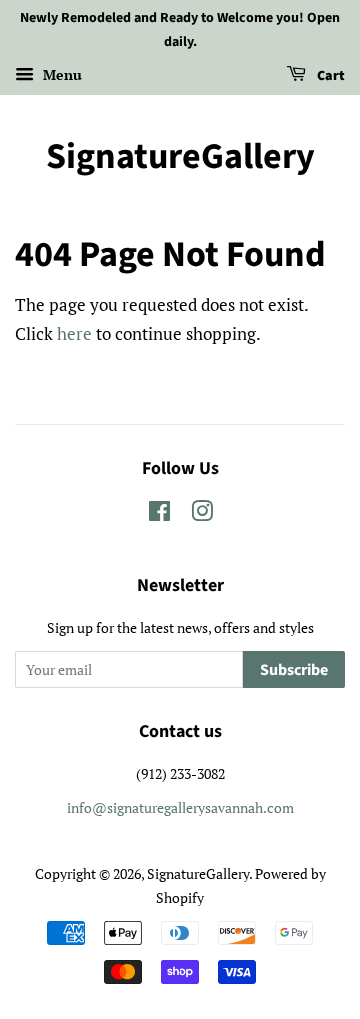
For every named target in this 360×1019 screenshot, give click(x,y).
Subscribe (294, 670)
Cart (329, 76)
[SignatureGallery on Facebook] (159, 514)
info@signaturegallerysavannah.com (180, 807)
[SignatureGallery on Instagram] (202, 514)
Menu (60, 74)
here (74, 333)
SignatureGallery (180, 156)
